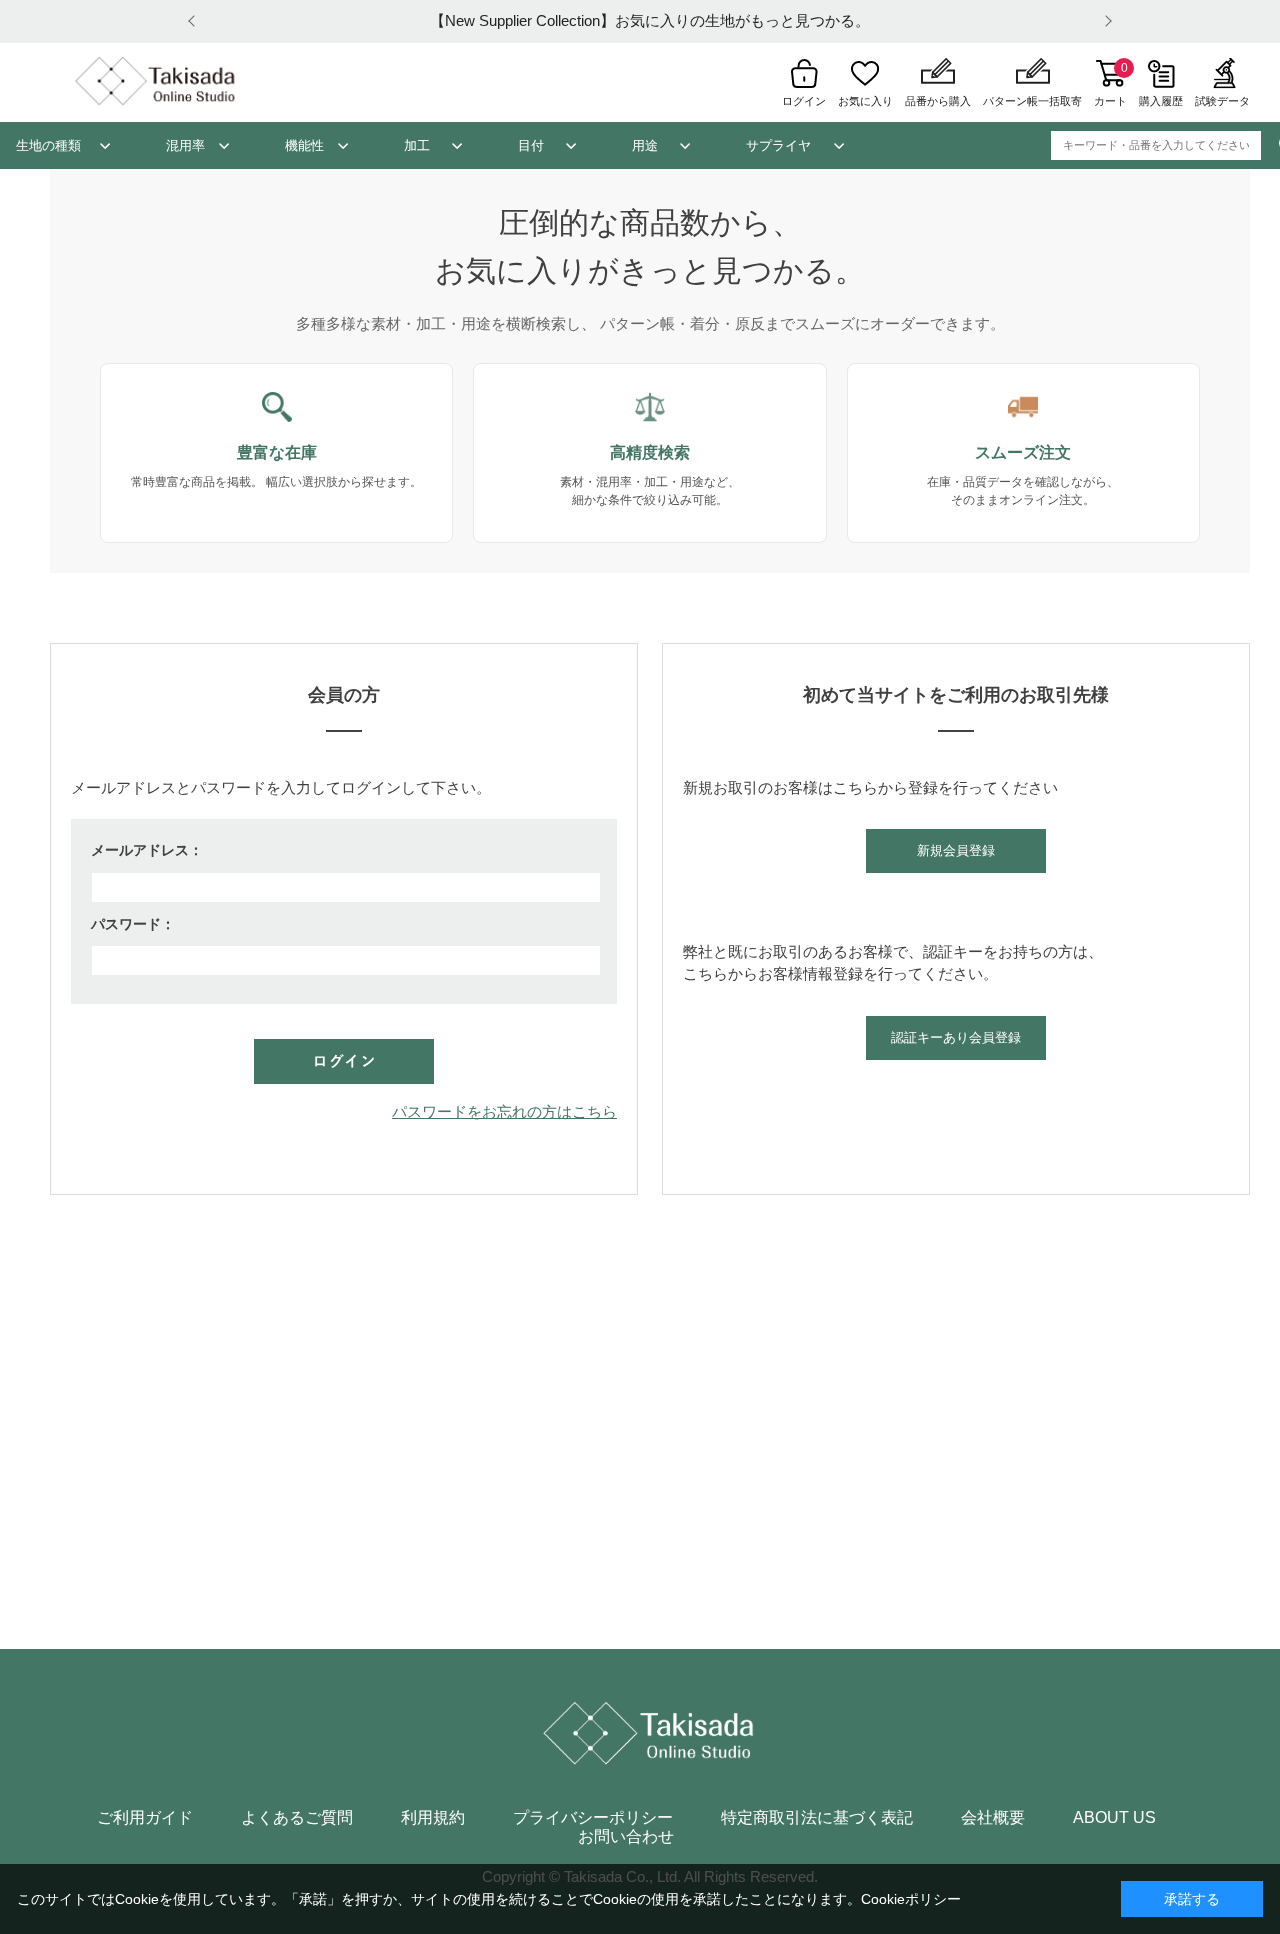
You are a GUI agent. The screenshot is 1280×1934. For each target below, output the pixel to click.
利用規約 (433, 1818)
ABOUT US (1114, 1818)
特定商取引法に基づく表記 (817, 1818)
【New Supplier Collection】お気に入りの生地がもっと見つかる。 (650, 20)
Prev (195, 21)
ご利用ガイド (145, 1818)
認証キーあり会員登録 (956, 1037)
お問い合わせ (626, 1837)
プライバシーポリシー (593, 1818)
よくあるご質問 (297, 1818)
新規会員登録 (956, 850)
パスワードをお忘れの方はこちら (504, 1111)
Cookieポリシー (911, 1899)
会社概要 (993, 1818)
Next (1105, 21)
